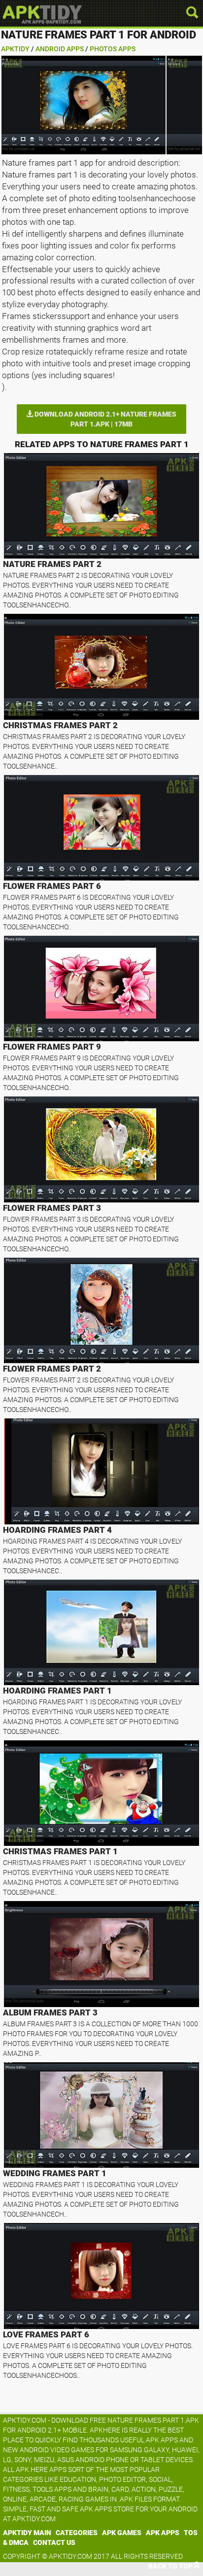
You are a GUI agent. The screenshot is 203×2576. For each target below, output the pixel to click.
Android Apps (60, 49)
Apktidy (15, 49)
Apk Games (122, 2533)
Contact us (54, 2542)
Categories (77, 2533)
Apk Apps (163, 2533)
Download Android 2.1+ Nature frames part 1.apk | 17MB (105, 419)
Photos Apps (113, 49)
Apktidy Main (27, 2533)
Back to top (170, 2566)
